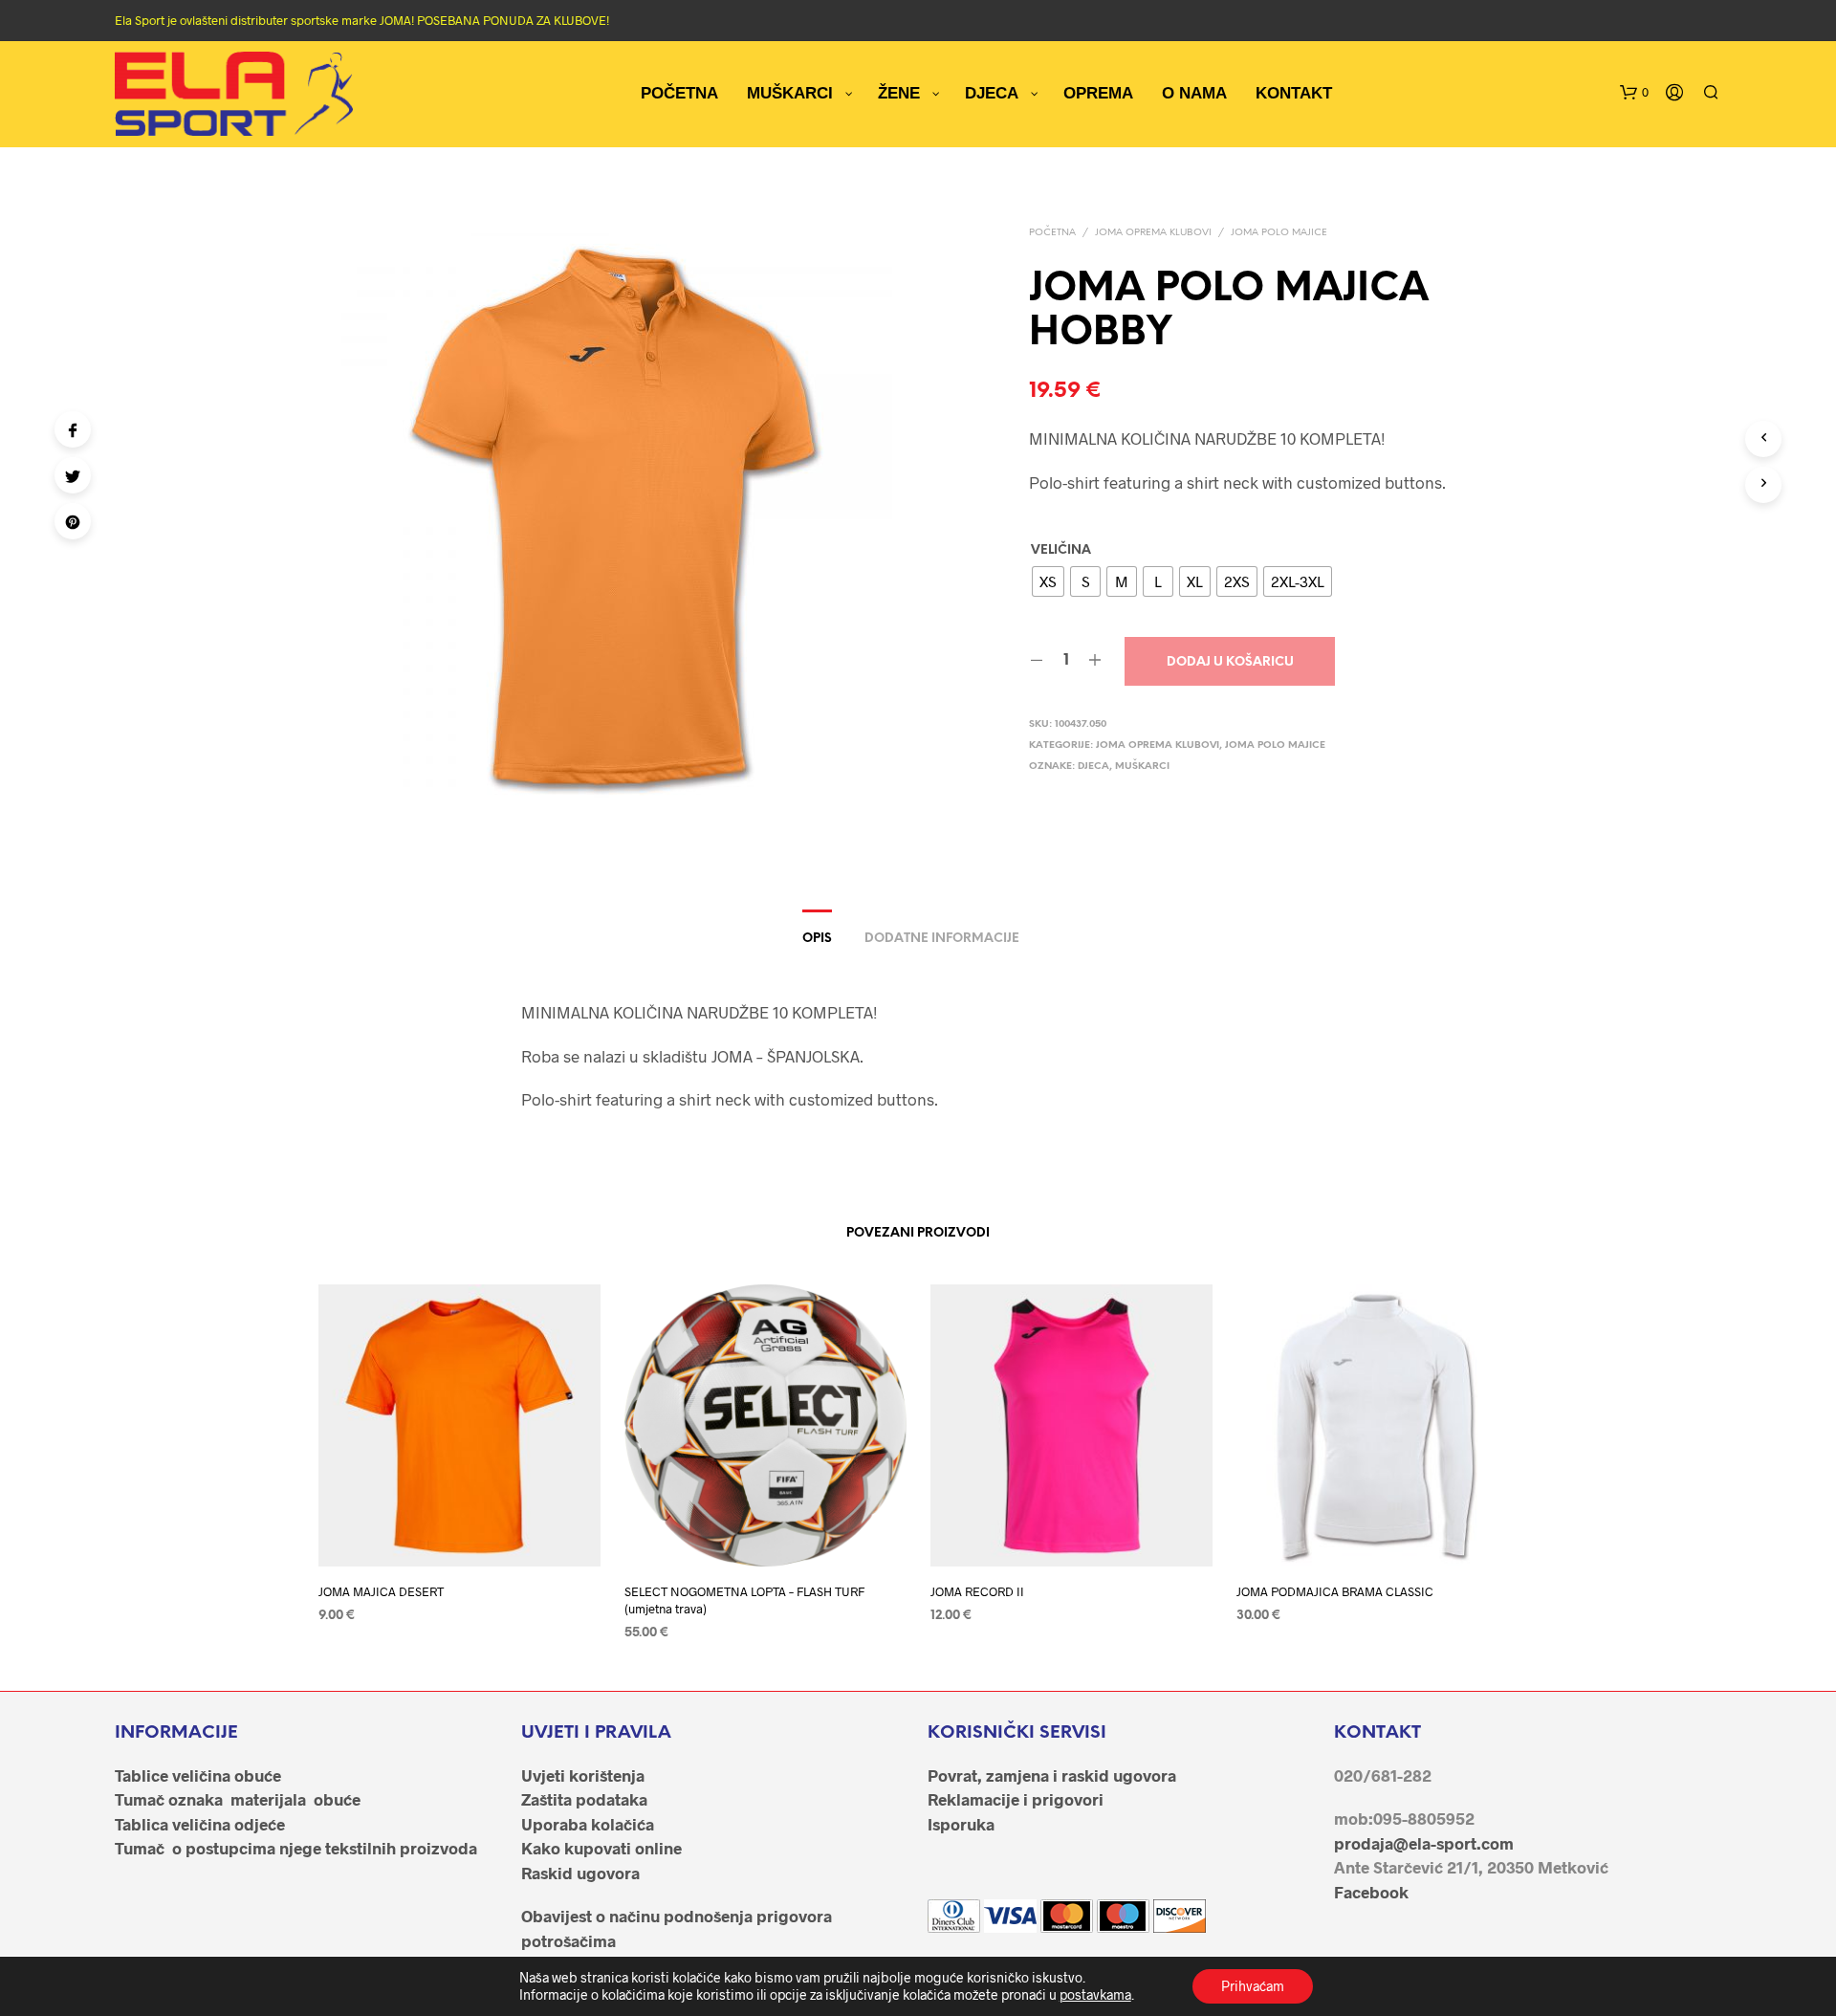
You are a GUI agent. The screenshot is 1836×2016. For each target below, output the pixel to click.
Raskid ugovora (580, 1873)
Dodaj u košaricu (1230, 662)
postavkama (1095, 1994)
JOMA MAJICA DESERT (381, 1591)
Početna (1052, 233)
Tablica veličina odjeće (200, 1824)
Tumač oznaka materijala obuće (238, 1799)
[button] (1634, 93)
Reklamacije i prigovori (1016, 1799)
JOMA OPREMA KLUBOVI (1153, 233)
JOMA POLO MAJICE (1279, 233)
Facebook (1371, 1892)
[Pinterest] (73, 521)
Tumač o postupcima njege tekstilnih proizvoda (296, 1848)
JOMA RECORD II (977, 1591)
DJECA (1093, 767)
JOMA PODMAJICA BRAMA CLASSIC (1335, 1591)
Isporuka (961, 1824)
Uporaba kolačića (588, 1824)
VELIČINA (1061, 550)
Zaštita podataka (584, 1799)
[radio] (1048, 581)
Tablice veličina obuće (198, 1775)
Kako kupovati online (601, 1848)
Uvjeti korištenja (583, 1775)
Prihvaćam (1253, 1986)
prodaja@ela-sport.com (1424, 1843)
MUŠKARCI (1142, 767)
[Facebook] (73, 429)
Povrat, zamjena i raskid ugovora (1052, 1775)
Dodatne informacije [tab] (942, 939)
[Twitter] (73, 475)
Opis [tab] (817, 939)
